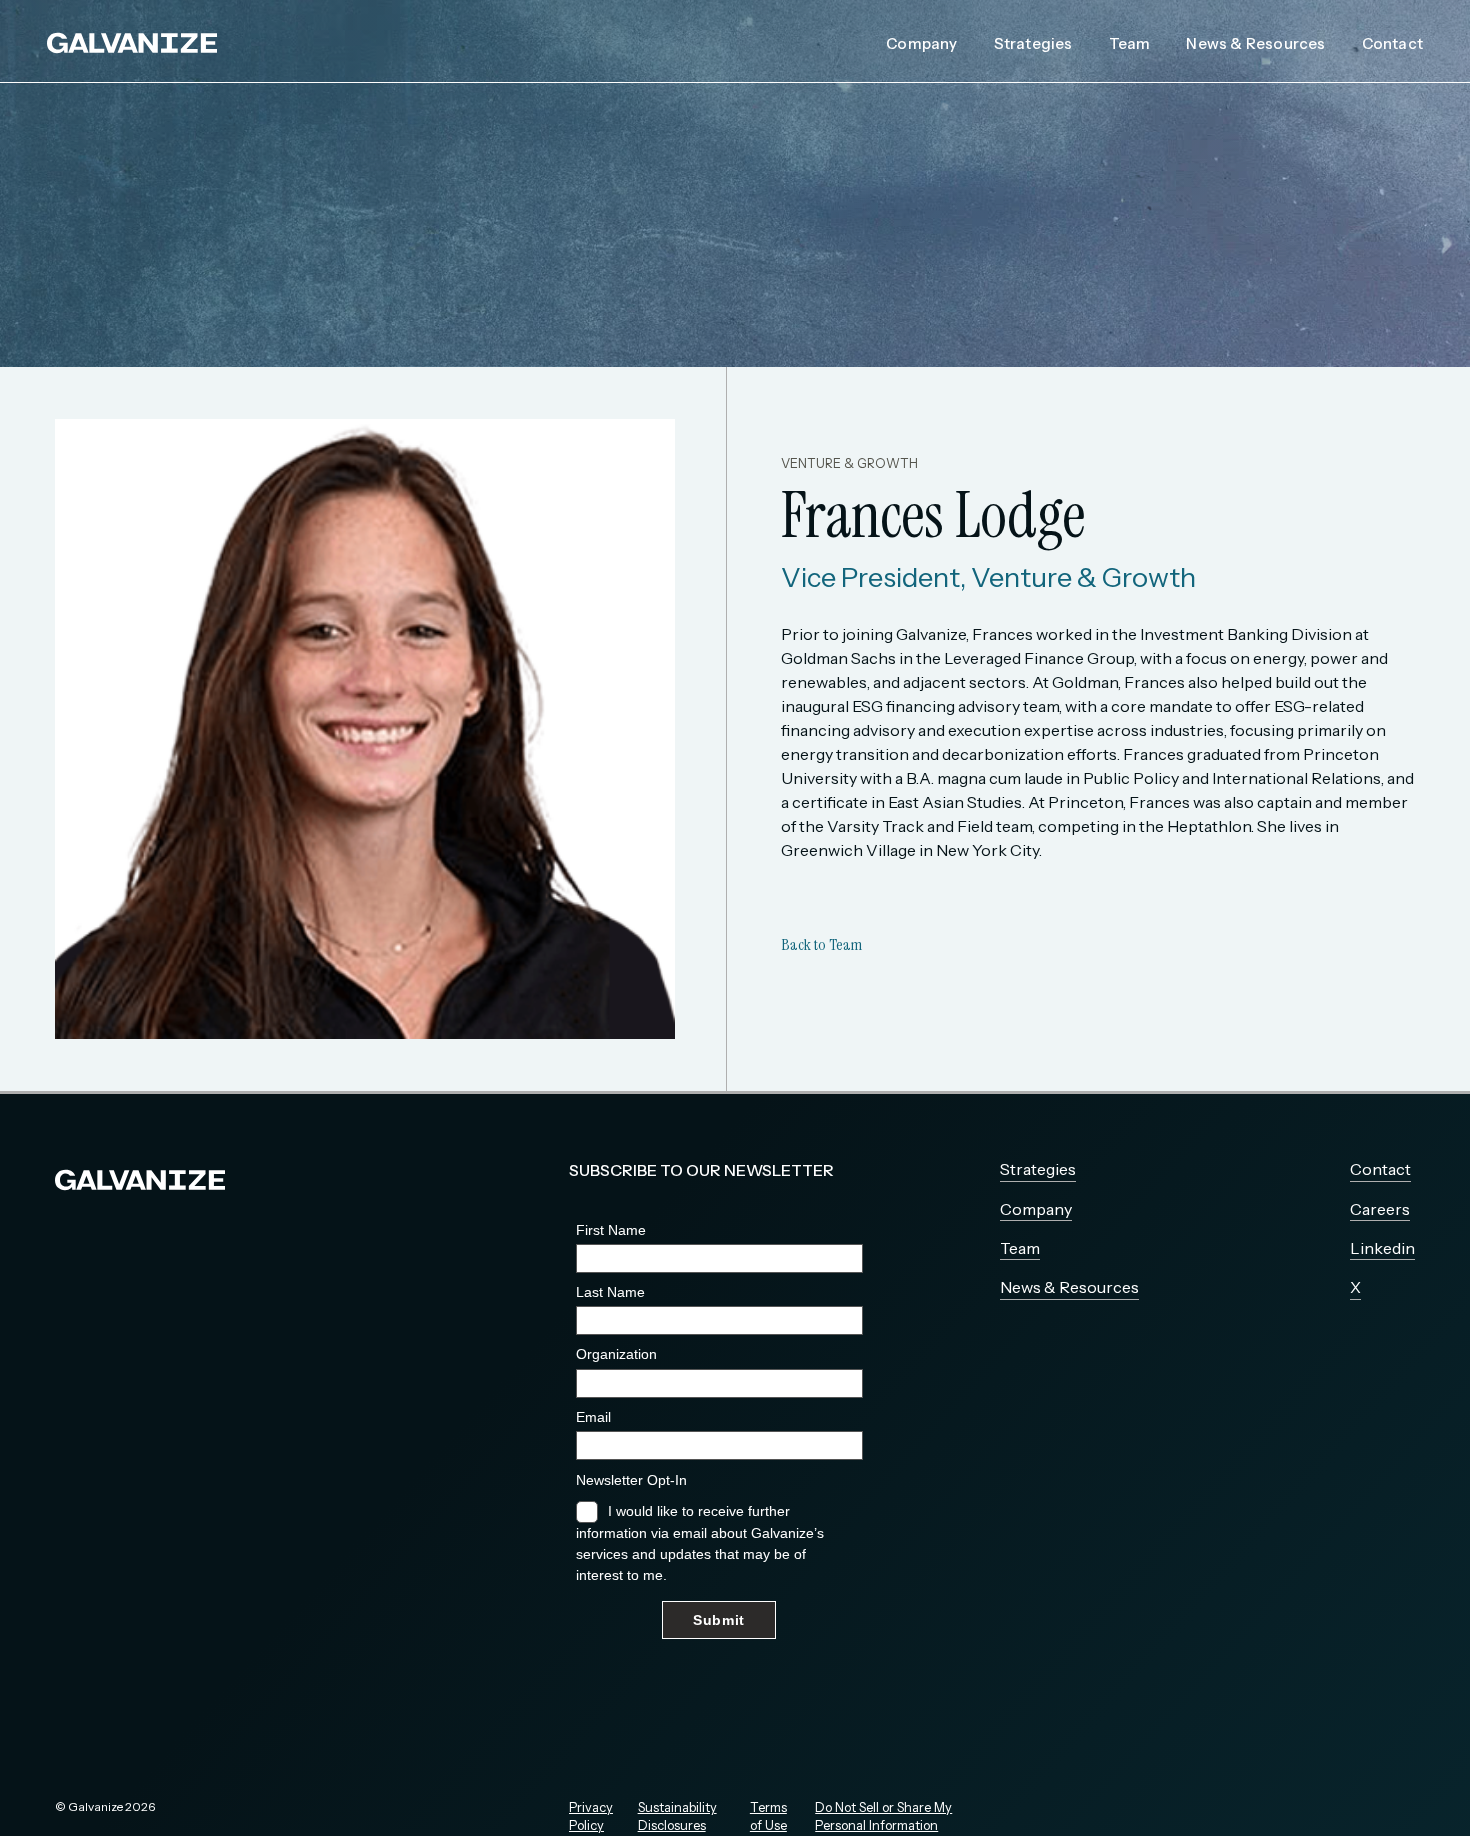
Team (1130, 43)
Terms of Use (768, 1816)
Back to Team (821, 944)
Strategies (1033, 43)
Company (921, 43)
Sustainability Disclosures (677, 1816)
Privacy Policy (591, 1816)
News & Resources (1255, 43)
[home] (132, 41)
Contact (1392, 43)
